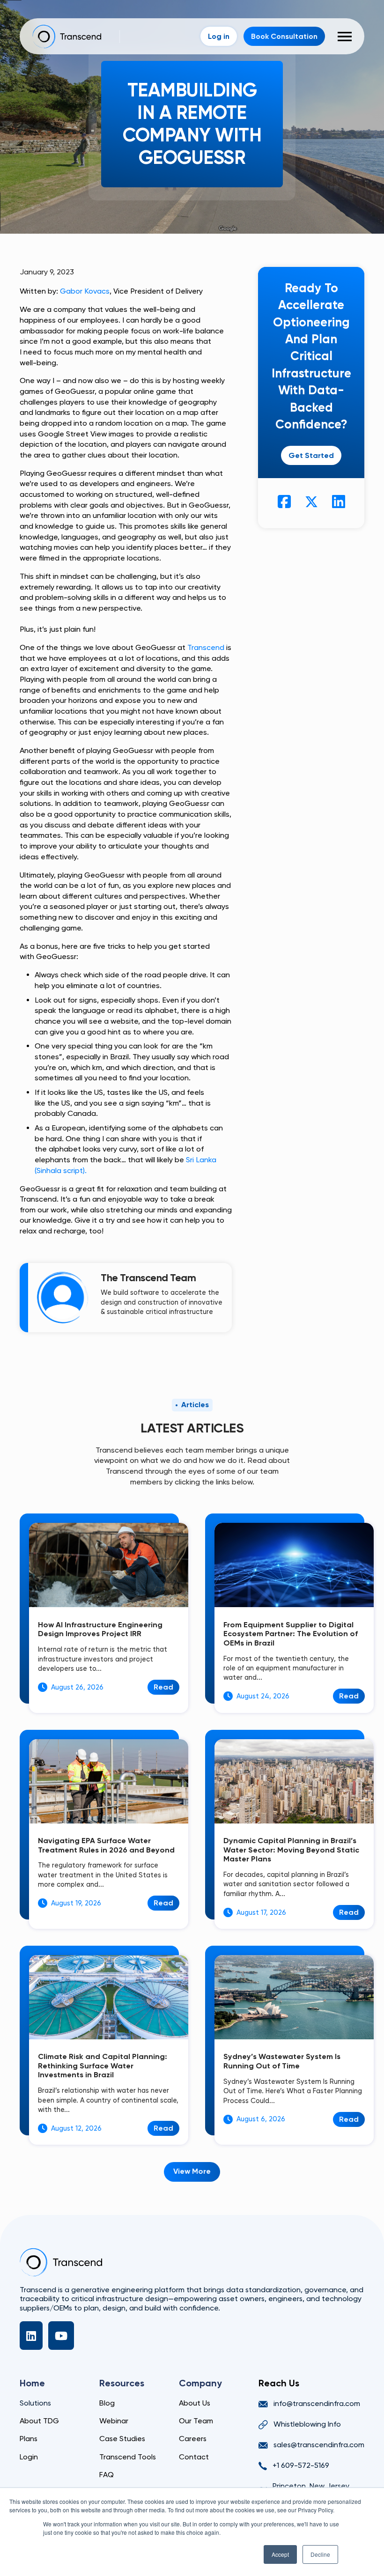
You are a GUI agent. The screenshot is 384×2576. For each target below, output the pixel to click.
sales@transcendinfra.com (319, 2445)
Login (29, 2457)
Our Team (196, 2421)
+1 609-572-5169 (301, 2465)
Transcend (206, 647)
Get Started (311, 455)
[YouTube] (61, 2336)
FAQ (107, 2475)
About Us (195, 2403)
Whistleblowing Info (307, 2424)
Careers (193, 2439)
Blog (107, 2403)
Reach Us (279, 2383)
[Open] (345, 37)
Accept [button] (280, 2554)
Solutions (35, 2403)
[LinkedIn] (31, 2336)
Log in (219, 36)
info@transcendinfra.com (317, 2403)
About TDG (39, 2421)
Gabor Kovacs (85, 291)
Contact (194, 2457)
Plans (29, 2439)
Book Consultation (284, 36)
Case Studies (122, 2439)
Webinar (114, 2421)
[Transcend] (61, 2262)
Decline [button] (320, 2554)
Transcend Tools (128, 2457)
